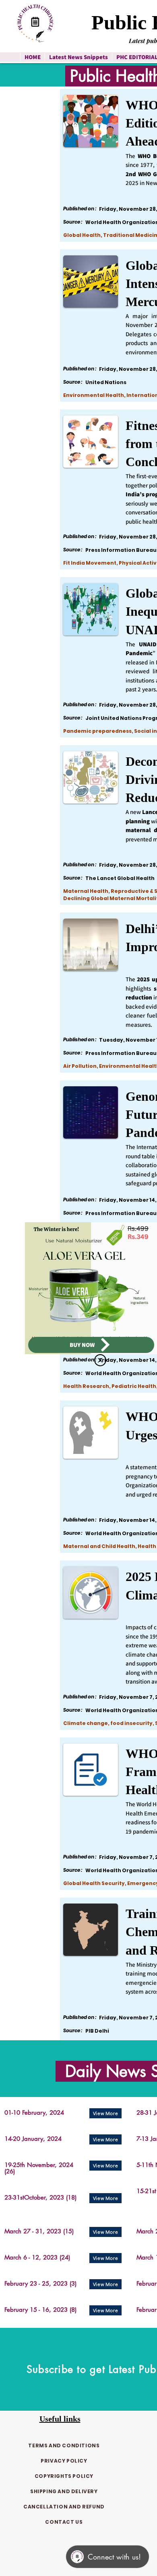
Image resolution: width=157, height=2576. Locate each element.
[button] (100, 1360)
